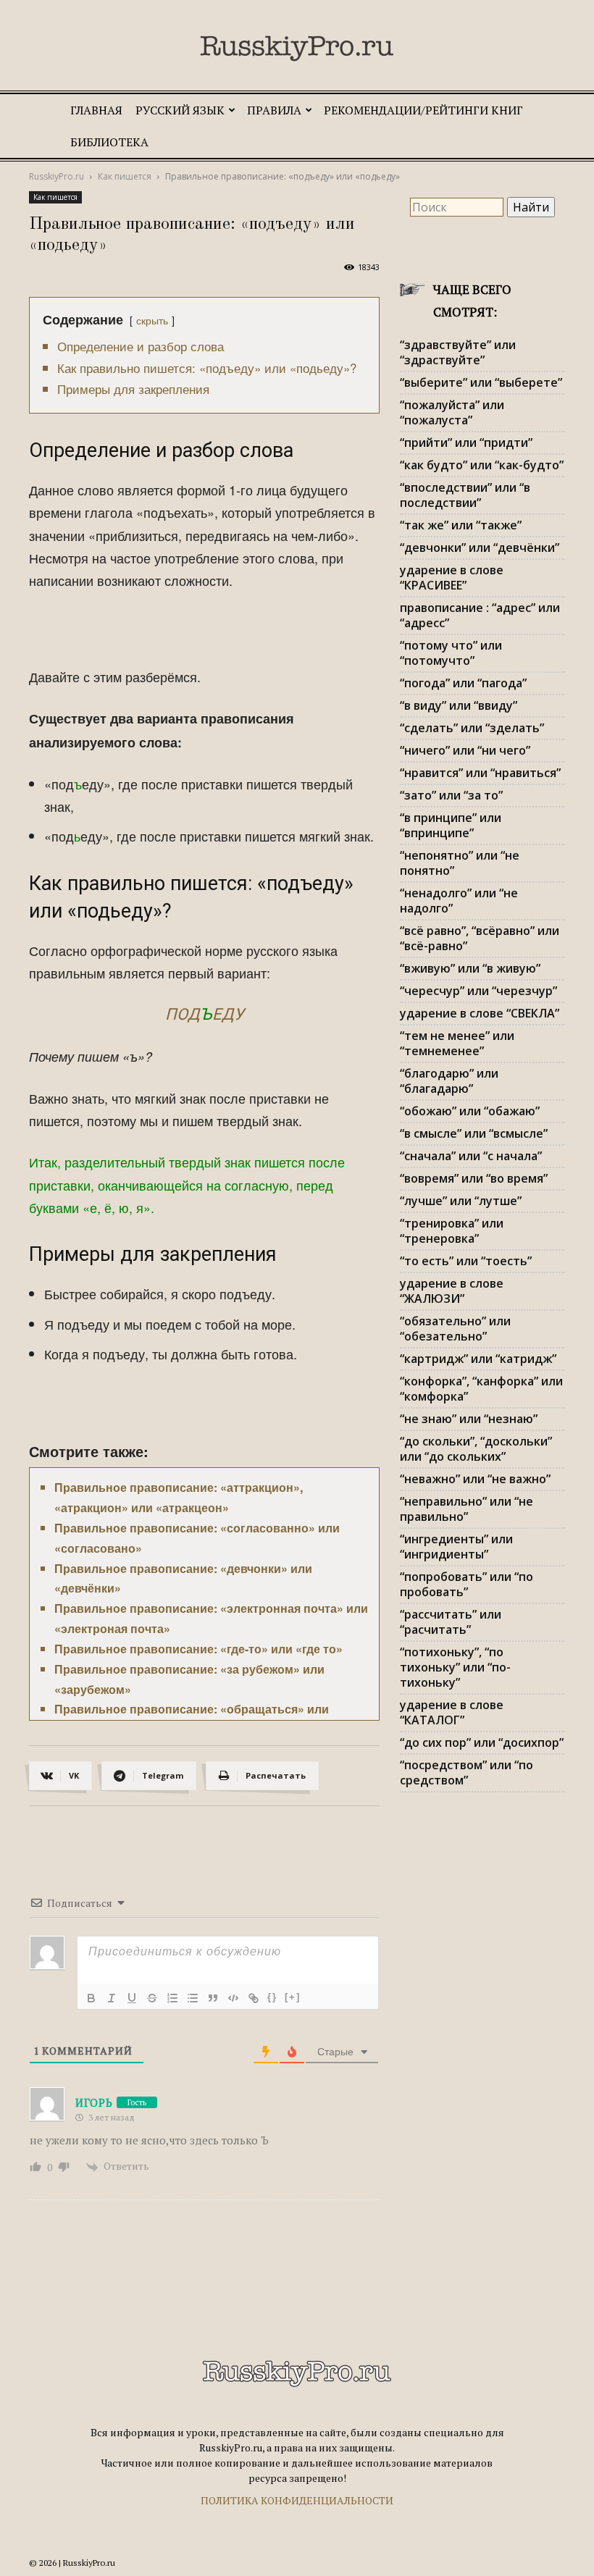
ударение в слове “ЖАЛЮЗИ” (452, 1291)
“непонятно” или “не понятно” (460, 863)
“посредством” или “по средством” (467, 1772)
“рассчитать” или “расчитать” (451, 1622)
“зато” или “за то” (451, 795)
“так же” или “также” (461, 525)
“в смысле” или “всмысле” (474, 1133)
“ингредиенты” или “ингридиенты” (456, 1547)
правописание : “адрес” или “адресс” (480, 615)
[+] (293, 1997)
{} (272, 1997)
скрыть (152, 320)
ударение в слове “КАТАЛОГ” (452, 1712)
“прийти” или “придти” (466, 442)
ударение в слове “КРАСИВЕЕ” (452, 578)
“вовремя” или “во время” (474, 1178)
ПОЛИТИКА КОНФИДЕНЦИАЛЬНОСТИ (297, 2500)
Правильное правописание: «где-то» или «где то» (198, 1649)
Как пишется (125, 176)
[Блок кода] (233, 1998)
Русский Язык (180, 110)
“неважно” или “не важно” (475, 1479)
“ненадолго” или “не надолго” (459, 901)
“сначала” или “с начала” (471, 1156)
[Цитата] (213, 1998)
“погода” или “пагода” (463, 683)
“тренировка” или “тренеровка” (452, 1231)
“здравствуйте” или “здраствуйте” (458, 352)
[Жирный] (91, 1998)
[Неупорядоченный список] (193, 1998)
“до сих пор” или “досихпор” (482, 1742)
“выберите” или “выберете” (481, 382)
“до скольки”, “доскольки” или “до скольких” (476, 1449)
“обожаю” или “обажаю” (470, 1111)
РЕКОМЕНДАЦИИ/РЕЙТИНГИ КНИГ (423, 110)
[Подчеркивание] (132, 1998)
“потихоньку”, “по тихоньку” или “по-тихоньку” (455, 1667)
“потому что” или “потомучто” (451, 653)
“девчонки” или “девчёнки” (480, 547)
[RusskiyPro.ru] (297, 49)
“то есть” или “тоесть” (466, 1261)
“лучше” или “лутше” (461, 1201)
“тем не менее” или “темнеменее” (457, 1043)
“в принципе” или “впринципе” (451, 825)
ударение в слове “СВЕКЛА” (480, 1013)
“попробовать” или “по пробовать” (467, 1584)
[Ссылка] (254, 1998)
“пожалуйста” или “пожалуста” (452, 412)
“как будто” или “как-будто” (482, 465)
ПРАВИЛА (274, 110)
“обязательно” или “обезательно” (455, 1329)
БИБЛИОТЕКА (109, 142)
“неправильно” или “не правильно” (467, 1509)
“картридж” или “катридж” (478, 1359)
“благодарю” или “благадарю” (449, 1081)
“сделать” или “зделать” (472, 728)
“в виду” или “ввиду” (459, 705)
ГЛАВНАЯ (96, 110)
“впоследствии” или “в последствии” (465, 495)
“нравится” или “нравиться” (480, 773)
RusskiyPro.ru (57, 176)
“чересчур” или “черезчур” (478, 991)
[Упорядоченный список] (172, 1998)
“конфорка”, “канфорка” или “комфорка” (481, 1389)
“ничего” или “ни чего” (465, 750)
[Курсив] (112, 1998)
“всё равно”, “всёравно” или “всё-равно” (480, 938)
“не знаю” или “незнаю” (469, 1419)
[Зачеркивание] (152, 1998)
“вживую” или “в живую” (470, 968)
